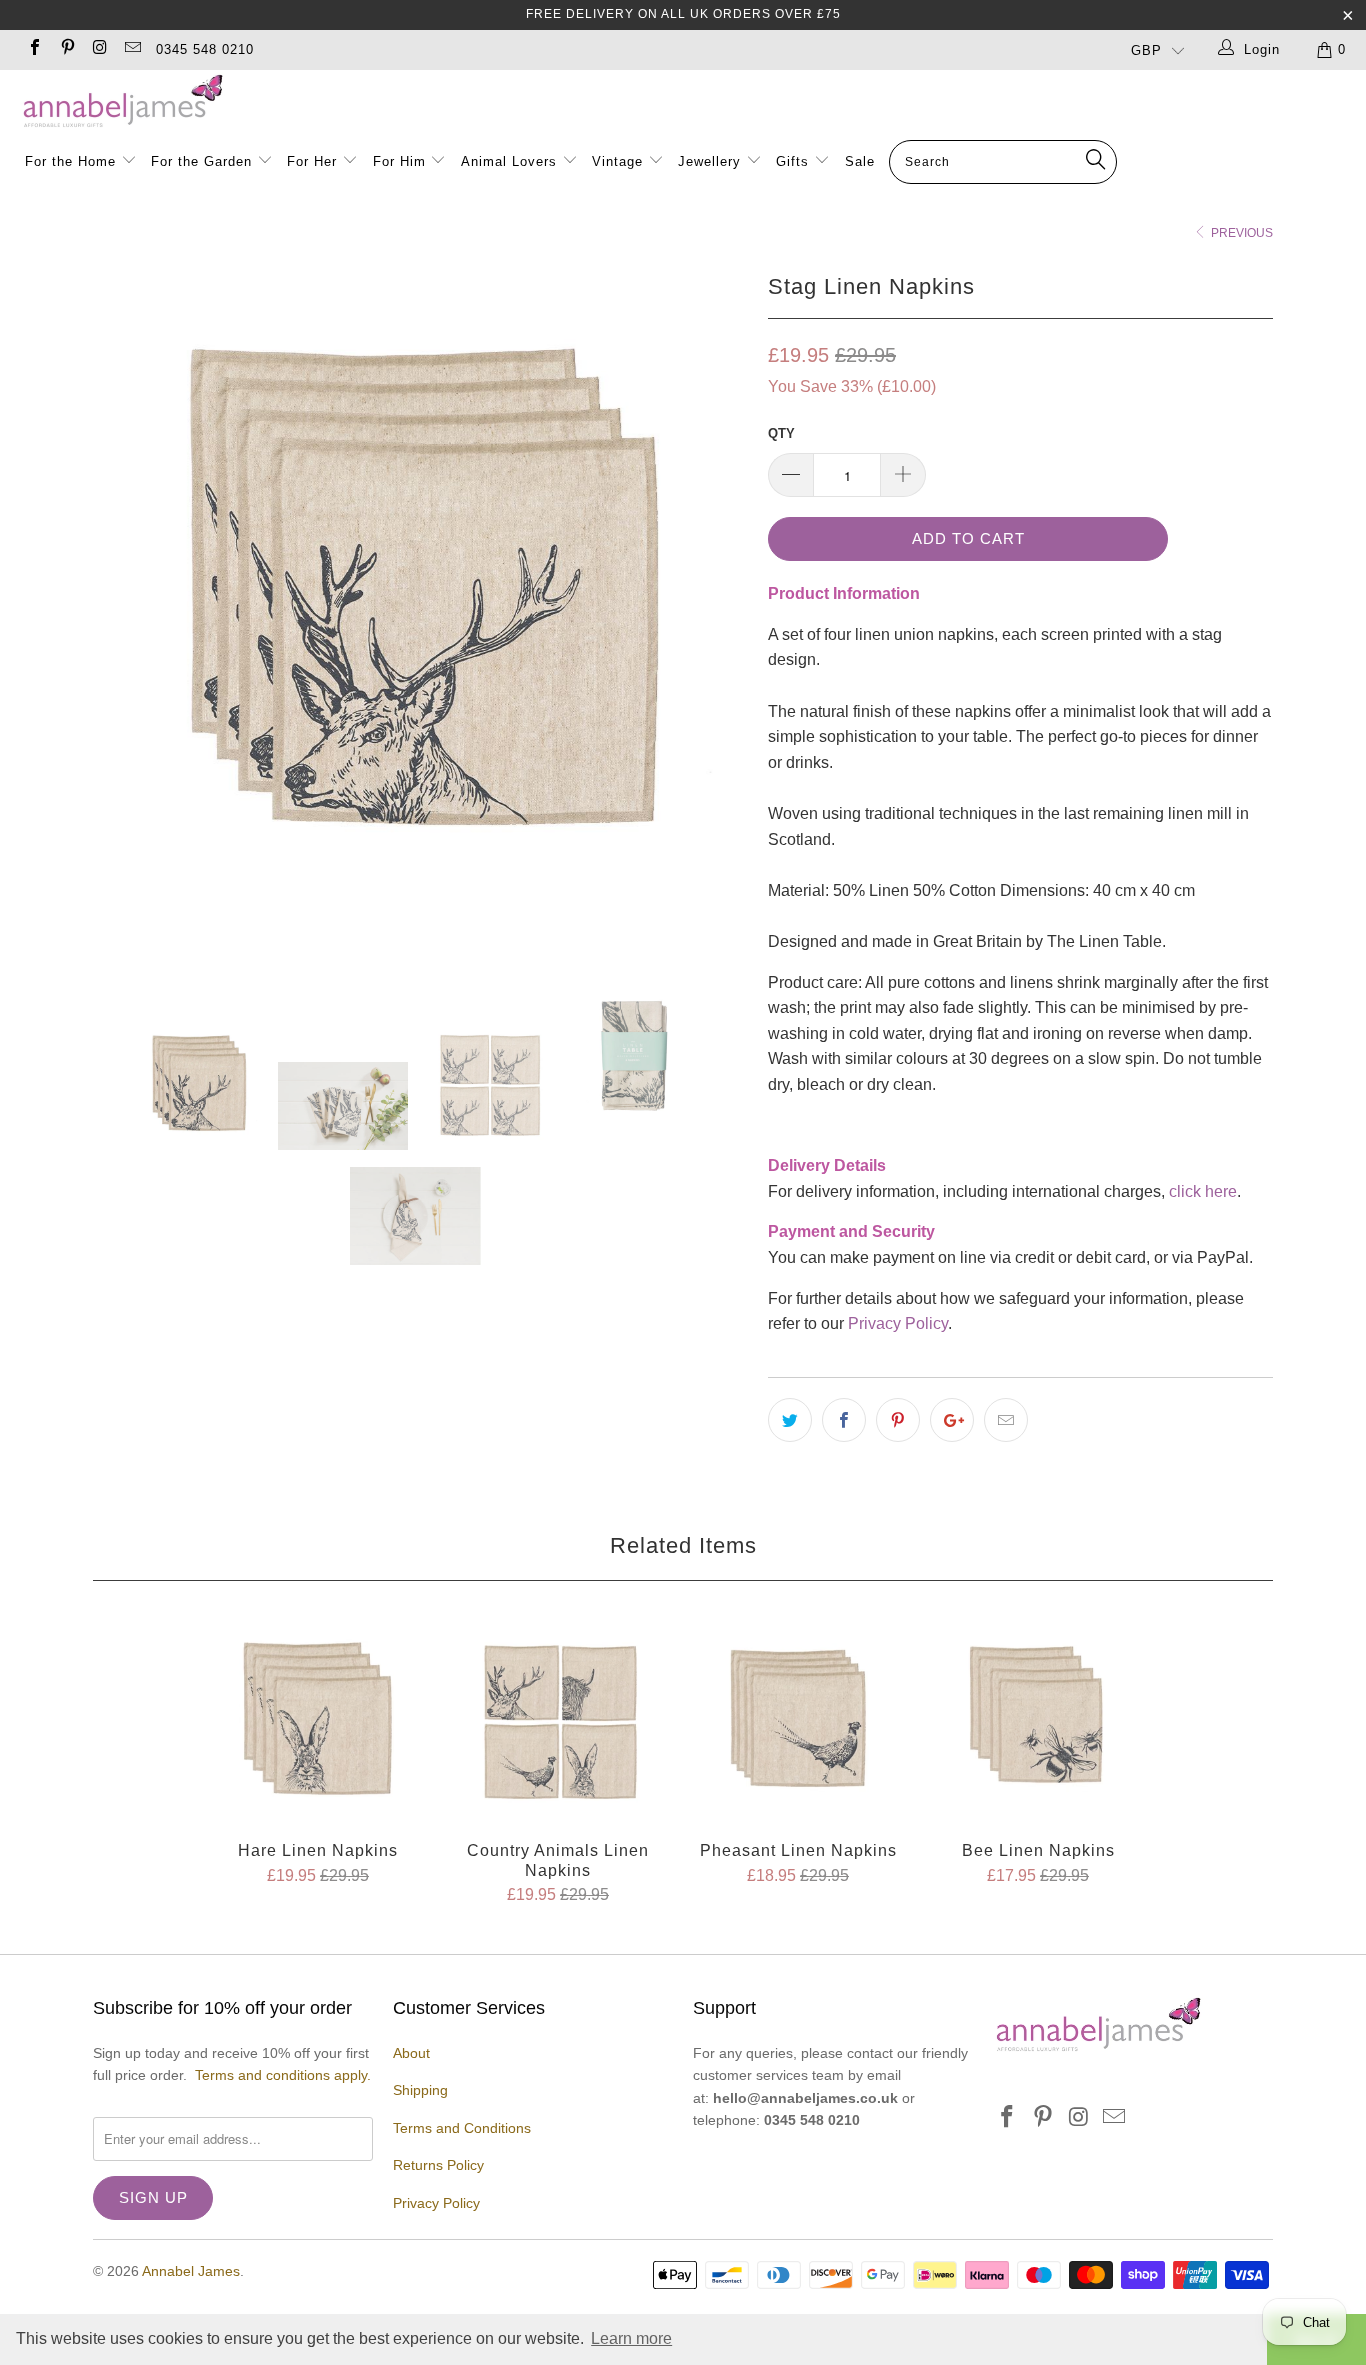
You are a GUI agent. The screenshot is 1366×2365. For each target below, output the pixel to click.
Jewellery (712, 161)
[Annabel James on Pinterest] (66, 49)
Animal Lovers (509, 161)
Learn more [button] (631, 2338)
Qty (781, 433)
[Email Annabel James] (131, 49)
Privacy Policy (898, 1323)
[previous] (128, 593)
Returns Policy (438, 2165)
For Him (399, 161)
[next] (713, 593)
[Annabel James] (693, 102)
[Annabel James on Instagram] (99, 49)
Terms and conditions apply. (283, 2075)
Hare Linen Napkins (318, 1721)
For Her (312, 161)
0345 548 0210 (205, 49)
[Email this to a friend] (1006, 1420)
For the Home (70, 161)
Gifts (792, 161)
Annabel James (191, 2271)
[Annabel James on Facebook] (34, 49)
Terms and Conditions (462, 2128)
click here (1203, 1191)
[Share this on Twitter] (790, 1420)
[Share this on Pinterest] (898, 1420)
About (411, 2053)
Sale (860, 161)
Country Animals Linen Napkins (558, 1721)
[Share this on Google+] (952, 1420)
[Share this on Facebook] (844, 1420)
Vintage (620, 161)
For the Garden (204, 161)
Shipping (420, 2090)
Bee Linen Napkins (1038, 1721)
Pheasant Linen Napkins (798, 1721)
